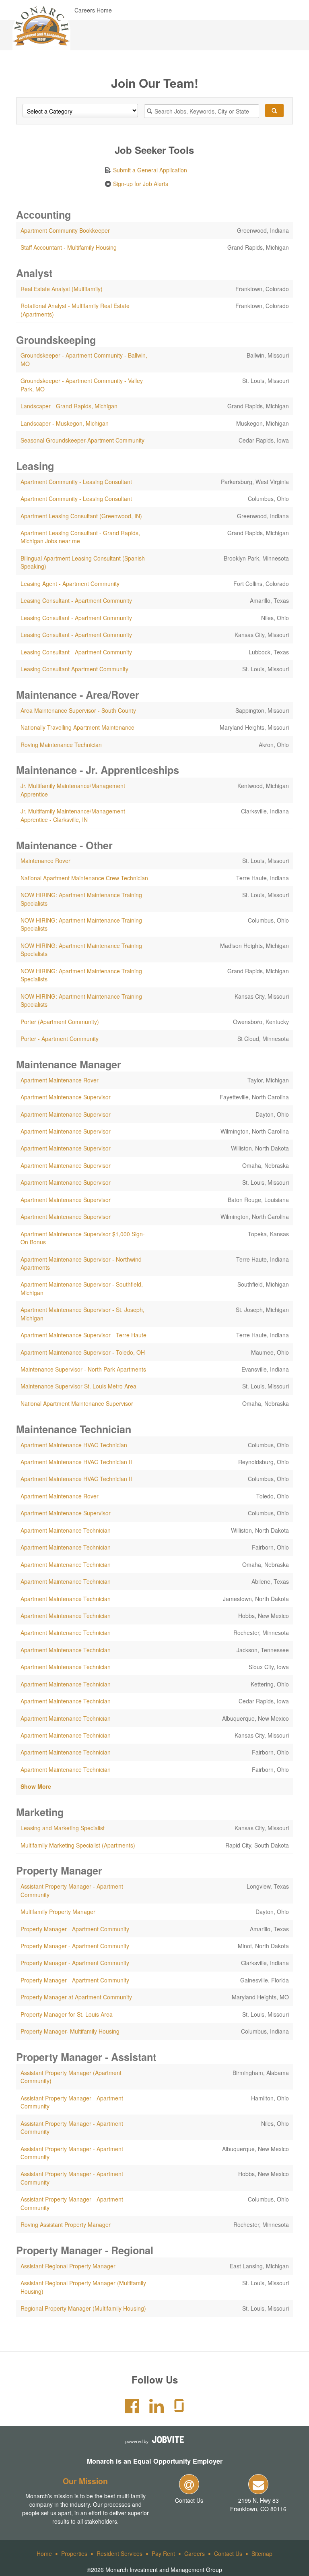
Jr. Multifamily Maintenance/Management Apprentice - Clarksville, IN (73, 815)
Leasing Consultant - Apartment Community (76, 600)
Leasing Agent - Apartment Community (70, 583)
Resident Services (119, 2553)
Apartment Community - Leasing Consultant (76, 482)
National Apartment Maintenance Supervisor (77, 1403)
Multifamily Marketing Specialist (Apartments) (78, 1845)
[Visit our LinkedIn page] (157, 2410)
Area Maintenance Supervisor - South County (78, 710)
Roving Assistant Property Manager (66, 2224)
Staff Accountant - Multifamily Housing (69, 247)
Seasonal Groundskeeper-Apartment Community (82, 440)
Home (44, 2553)
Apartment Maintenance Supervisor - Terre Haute (83, 1335)
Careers (195, 2553)
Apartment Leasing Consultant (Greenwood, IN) (81, 516)
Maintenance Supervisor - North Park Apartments (83, 1369)
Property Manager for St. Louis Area (67, 2014)
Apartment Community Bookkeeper (65, 230)
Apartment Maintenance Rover (60, 1080)
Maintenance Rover (45, 861)
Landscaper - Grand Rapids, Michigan (69, 406)
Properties (74, 2553)
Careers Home (93, 10)
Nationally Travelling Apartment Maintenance (77, 727)
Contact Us (189, 2500)
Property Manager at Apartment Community (76, 1997)
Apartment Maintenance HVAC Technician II (76, 1462)
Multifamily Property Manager (58, 1912)
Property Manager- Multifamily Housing (70, 2031)
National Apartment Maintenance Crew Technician (84, 878)
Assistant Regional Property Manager (68, 2266)
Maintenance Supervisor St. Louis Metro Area (78, 1386)
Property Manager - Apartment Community (75, 1929)
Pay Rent (163, 2553)
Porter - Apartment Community (60, 1039)
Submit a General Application (149, 170)
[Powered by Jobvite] (154, 2440)
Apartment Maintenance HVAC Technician (74, 1445)
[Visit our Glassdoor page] (179, 2410)
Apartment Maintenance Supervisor (66, 1097)
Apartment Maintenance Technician (66, 1530)
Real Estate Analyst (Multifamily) (62, 289)
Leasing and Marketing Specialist (63, 1828)
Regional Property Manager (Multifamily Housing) (83, 2308)
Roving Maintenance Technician (61, 745)
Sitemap (262, 2553)
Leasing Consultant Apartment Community (74, 669)
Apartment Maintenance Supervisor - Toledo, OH (83, 1352)
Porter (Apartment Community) (60, 1022)
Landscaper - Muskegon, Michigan (65, 423)
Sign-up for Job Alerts (140, 184)
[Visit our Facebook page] (132, 2410)
